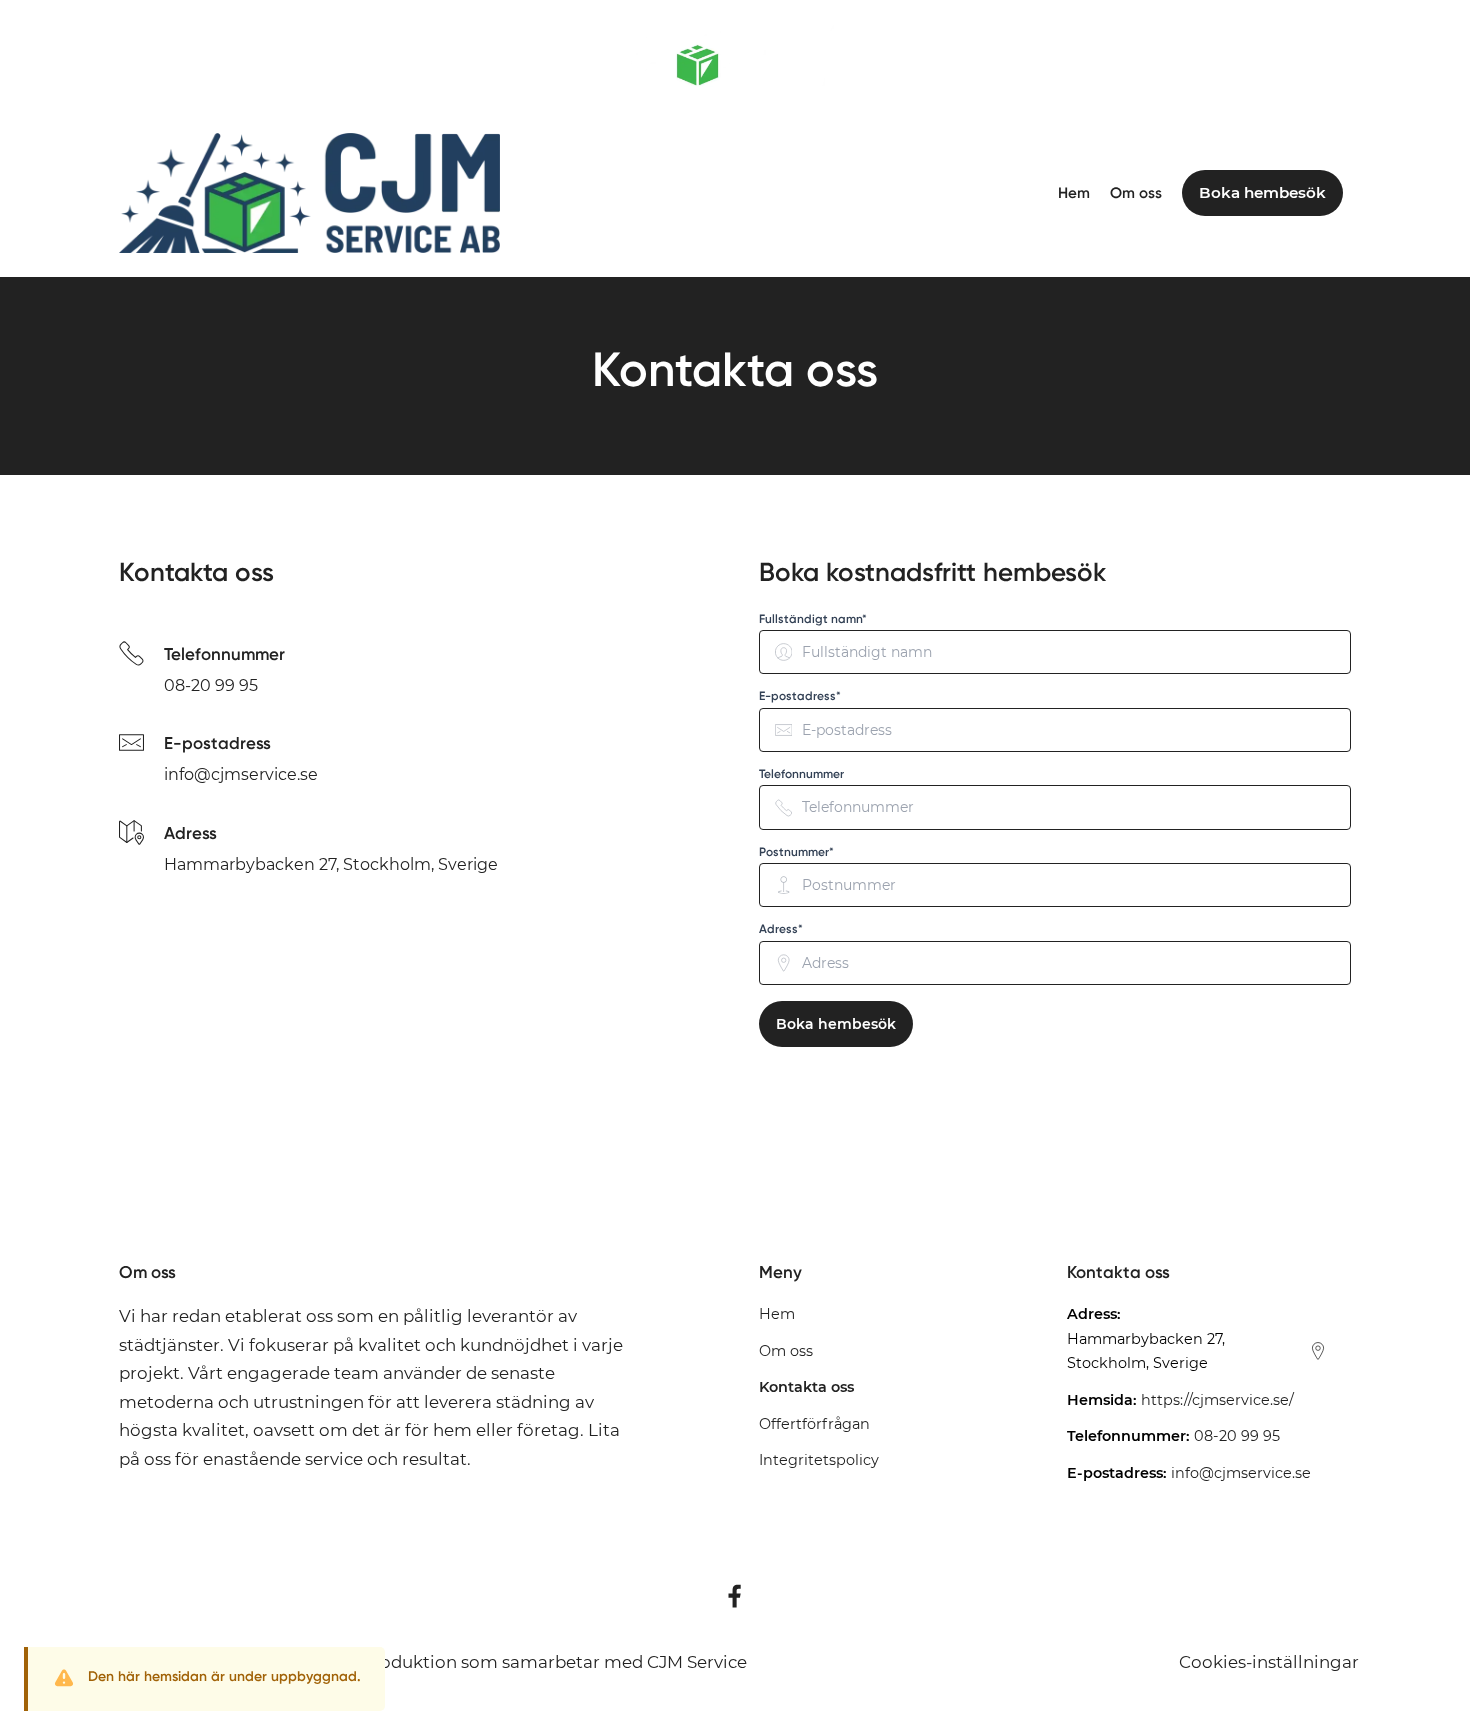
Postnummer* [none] (796, 852)
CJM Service (697, 1662)
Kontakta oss (806, 1387)
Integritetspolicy (819, 1460)
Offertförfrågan (814, 1424)
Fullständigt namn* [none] (813, 619)
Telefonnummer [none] (801, 774)
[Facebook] (735, 1596)
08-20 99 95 (211, 685)
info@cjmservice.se (241, 774)
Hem (1074, 193)
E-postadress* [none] (800, 696)
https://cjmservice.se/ (1217, 1400)
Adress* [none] (781, 929)
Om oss (1136, 193)
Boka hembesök (836, 1024)
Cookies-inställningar (1269, 1662)
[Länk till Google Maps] (1318, 1351)
